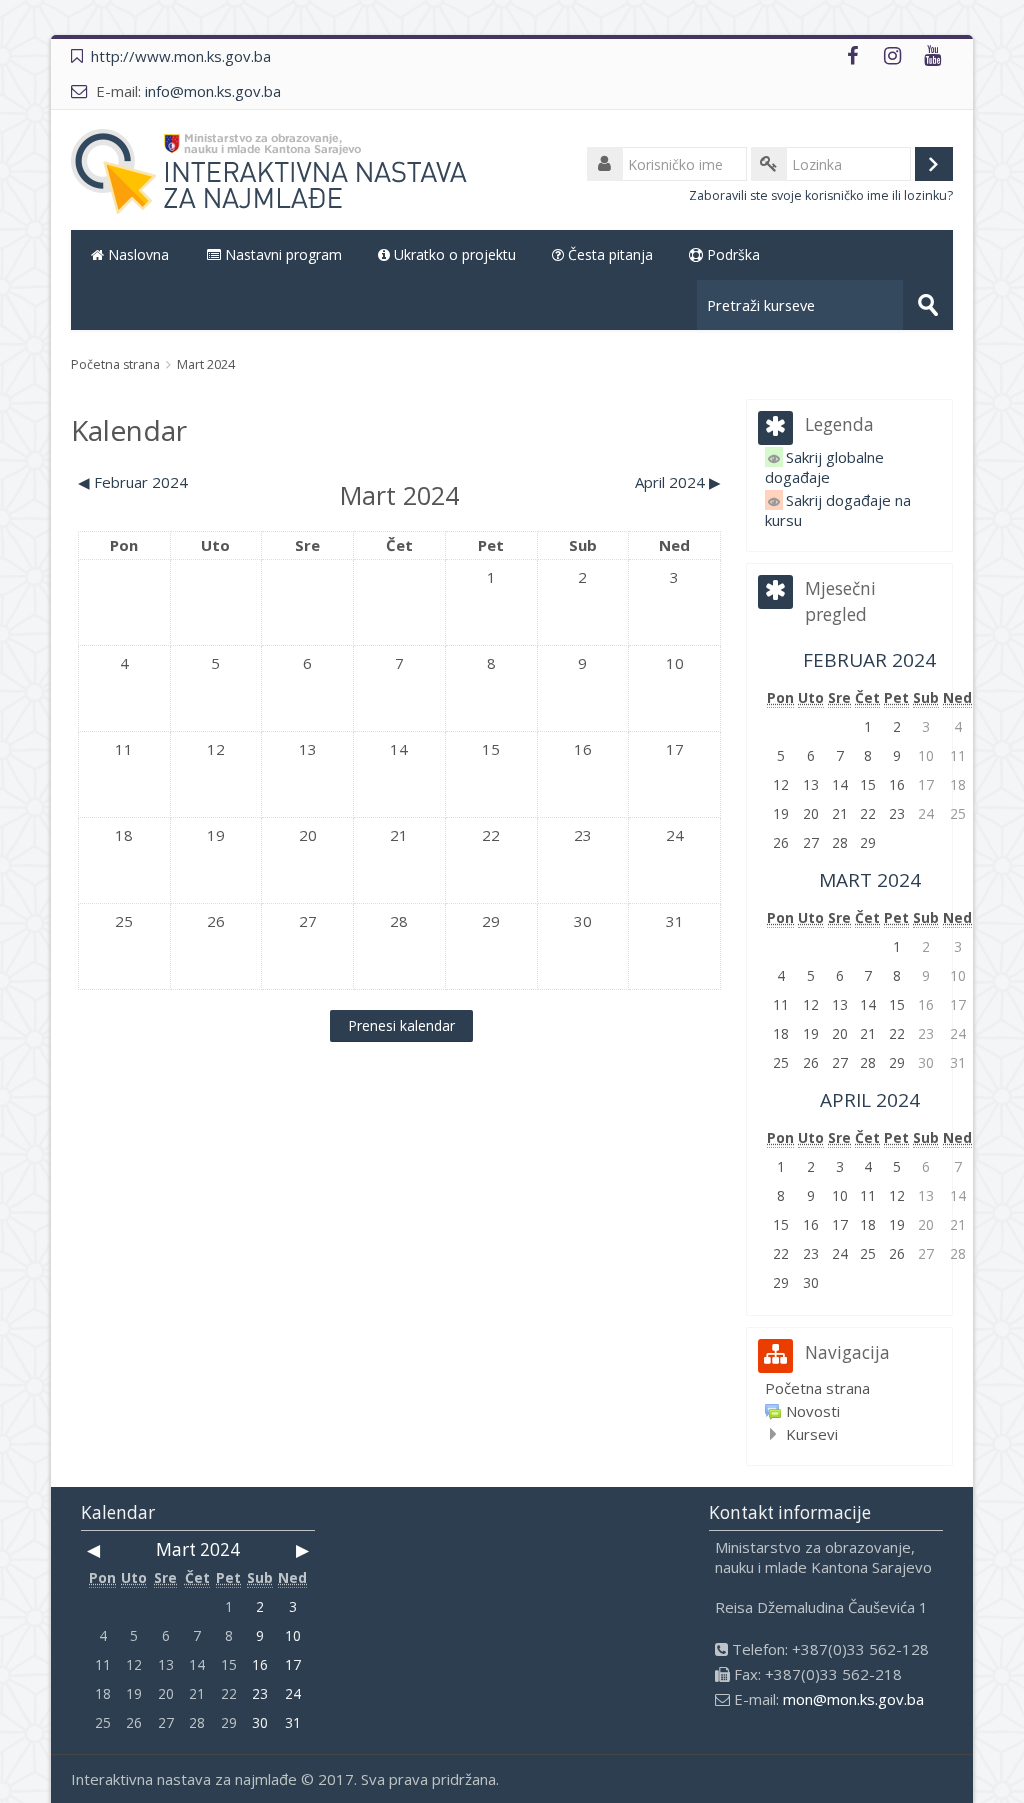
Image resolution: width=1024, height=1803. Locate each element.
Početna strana (817, 1388)
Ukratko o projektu (453, 254)
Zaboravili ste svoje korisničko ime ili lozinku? (821, 195)
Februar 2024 (869, 660)
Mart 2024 (206, 364)
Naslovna (136, 254)
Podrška (731, 254)
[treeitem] (849, 1388)
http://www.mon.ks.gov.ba (181, 56)
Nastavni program (281, 254)
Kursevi (812, 1434)
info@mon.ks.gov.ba (213, 91)
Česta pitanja (608, 254)
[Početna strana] (273, 171)
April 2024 (870, 1100)
